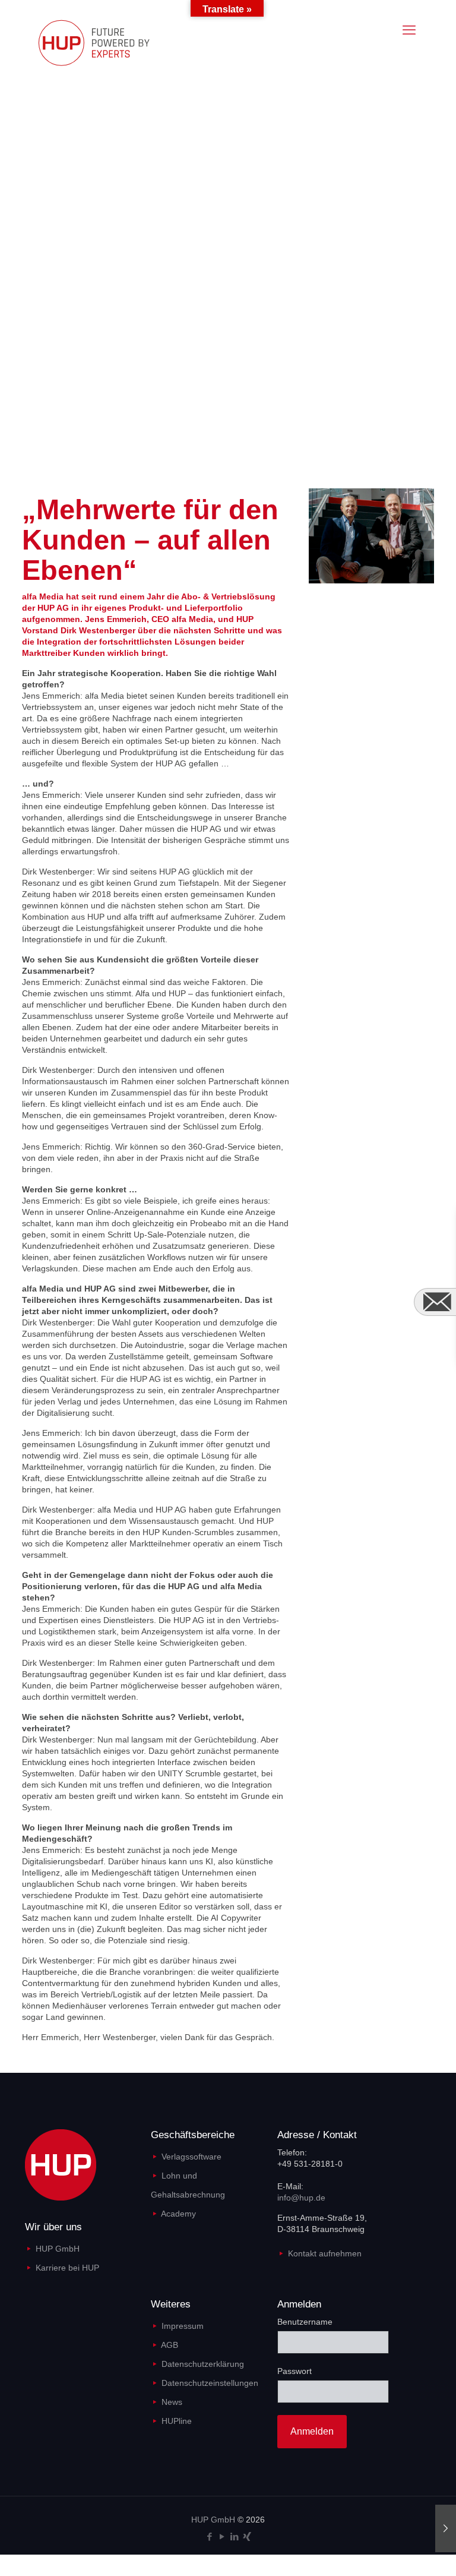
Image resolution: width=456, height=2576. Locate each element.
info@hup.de (301, 2198)
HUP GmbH (58, 2249)
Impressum (183, 2326)
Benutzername (305, 2322)
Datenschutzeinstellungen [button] (210, 2383)
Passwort (294, 2371)
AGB (170, 2345)
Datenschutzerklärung (203, 2364)
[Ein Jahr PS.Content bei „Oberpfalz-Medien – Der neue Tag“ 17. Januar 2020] (446, 2528)
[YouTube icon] (222, 2536)
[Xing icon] (247, 2536)
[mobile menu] (409, 30)
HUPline (177, 2421)
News (172, 2402)
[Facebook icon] (209, 2536)
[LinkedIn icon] (234, 2536)
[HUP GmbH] (105, 42)
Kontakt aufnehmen (325, 2253)
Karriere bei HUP (67, 2268)
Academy (178, 2214)
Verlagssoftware (191, 2157)
